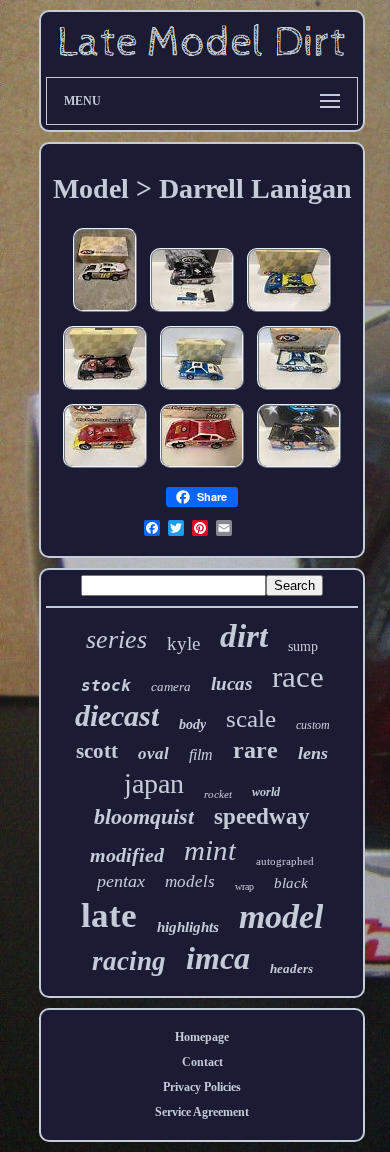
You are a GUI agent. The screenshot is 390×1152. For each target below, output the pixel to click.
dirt (244, 636)
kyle (183, 643)
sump (303, 646)
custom (313, 725)
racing (129, 961)
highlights (188, 927)
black (291, 883)
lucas (231, 683)
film (201, 754)
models (190, 881)
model (281, 916)
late (109, 915)
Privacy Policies (202, 1087)
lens (313, 753)
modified (127, 855)
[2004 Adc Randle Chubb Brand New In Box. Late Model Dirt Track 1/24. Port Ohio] (105, 313)
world (266, 792)
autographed (285, 861)
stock (106, 685)
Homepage (202, 1037)
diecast (117, 715)
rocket (218, 794)
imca (218, 958)
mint (210, 850)
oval (153, 753)
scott (97, 751)
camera (171, 686)
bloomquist (144, 816)
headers (291, 968)
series (116, 639)
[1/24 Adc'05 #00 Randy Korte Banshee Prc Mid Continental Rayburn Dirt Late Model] (105, 391)
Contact (202, 1062)
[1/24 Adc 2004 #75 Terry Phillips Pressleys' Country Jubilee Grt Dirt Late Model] (202, 469)
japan (154, 783)
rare (255, 750)
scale (251, 718)
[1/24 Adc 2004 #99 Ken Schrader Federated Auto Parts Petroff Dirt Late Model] (202, 391)
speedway (262, 816)
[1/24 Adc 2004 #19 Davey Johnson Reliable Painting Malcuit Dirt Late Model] (299, 391)
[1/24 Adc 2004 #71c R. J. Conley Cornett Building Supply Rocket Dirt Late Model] (105, 469)
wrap (244, 886)
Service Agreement (202, 1112)
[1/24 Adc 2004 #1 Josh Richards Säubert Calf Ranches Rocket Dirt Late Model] (289, 313)
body (192, 724)
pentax (121, 881)
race (298, 676)
